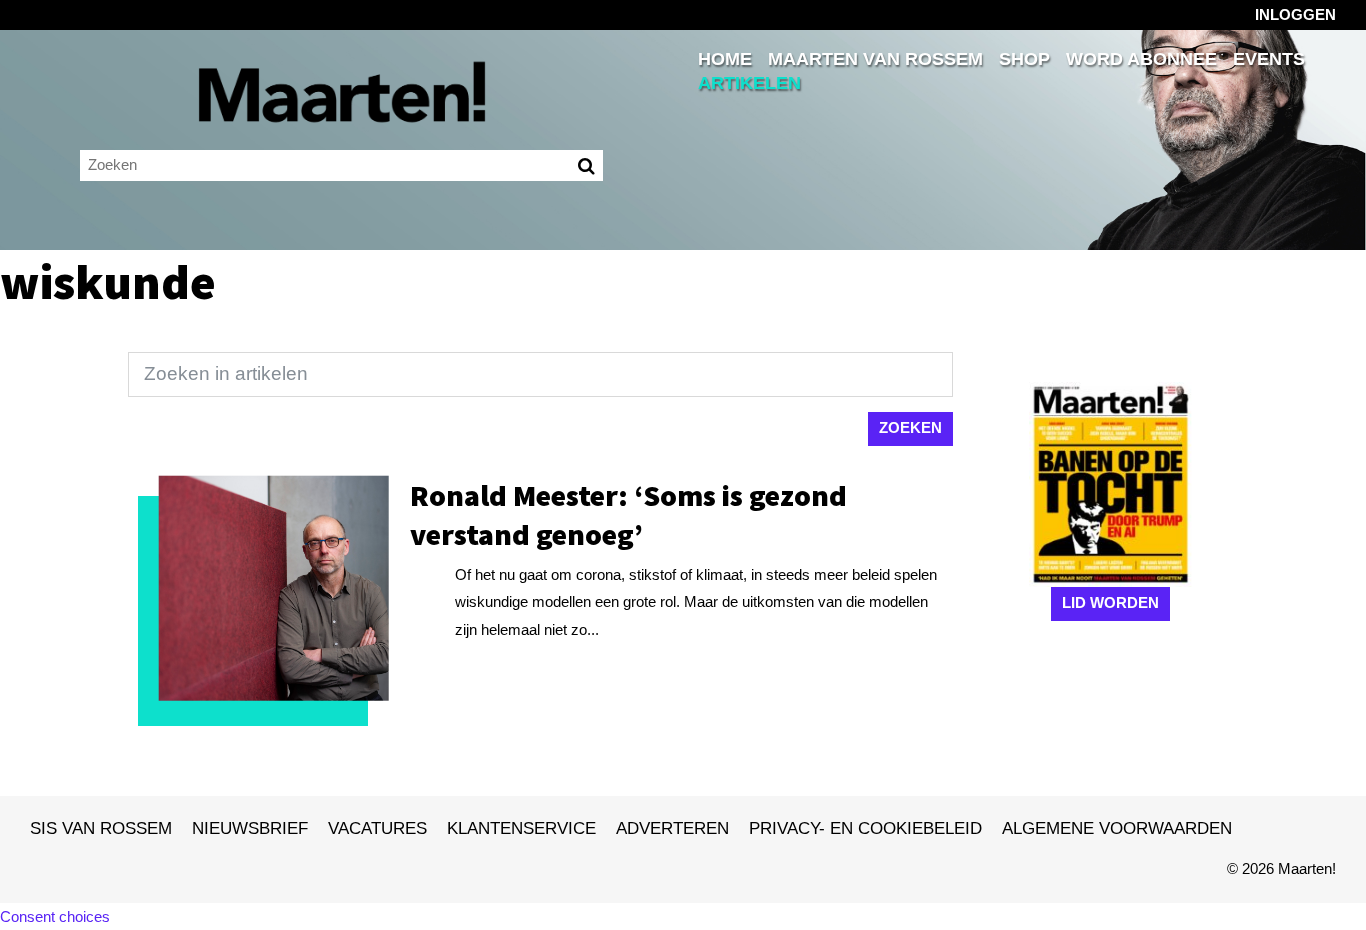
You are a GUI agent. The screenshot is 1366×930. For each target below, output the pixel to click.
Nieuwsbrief (250, 828)
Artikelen (749, 83)
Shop (1024, 59)
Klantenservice (521, 828)
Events (1269, 59)
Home (725, 59)
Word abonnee (1141, 59)
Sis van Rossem (101, 828)
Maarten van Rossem (875, 59)
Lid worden (1110, 602)
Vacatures (377, 828)
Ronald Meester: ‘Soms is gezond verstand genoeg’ (628, 514)
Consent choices (55, 916)
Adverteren (672, 828)
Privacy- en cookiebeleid (865, 828)
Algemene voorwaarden (1117, 828)
